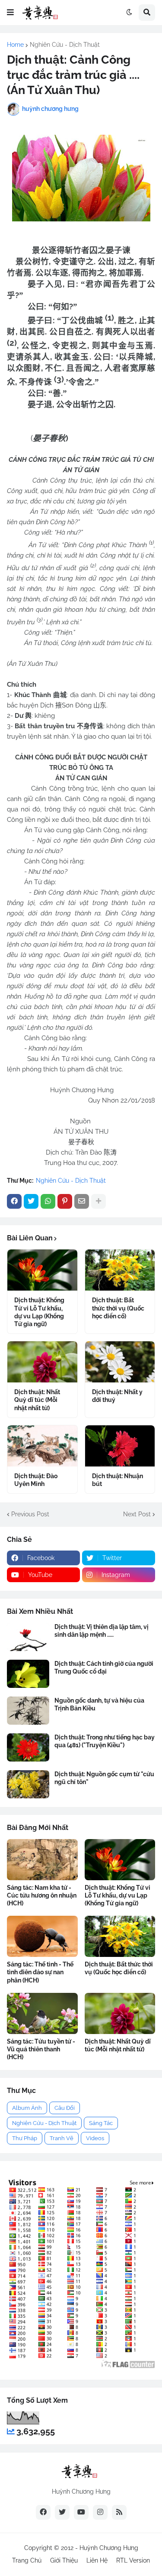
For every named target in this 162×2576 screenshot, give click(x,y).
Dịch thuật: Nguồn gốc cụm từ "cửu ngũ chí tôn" (104, 1778)
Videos (95, 2138)
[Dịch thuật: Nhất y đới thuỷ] (120, 1362)
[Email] (82, 1201)
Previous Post (30, 1514)
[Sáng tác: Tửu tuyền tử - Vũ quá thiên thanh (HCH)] (42, 2013)
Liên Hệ (97, 2560)
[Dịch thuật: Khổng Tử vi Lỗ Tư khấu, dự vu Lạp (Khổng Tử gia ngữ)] (42, 1270)
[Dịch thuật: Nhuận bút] (120, 1446)
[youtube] (81, 2512)
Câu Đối (65, 2108)
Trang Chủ (27, 2560)
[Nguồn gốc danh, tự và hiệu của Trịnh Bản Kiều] (28, 1711)
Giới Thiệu (64, 2560)
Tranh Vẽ (62, 2138)
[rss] (119, 2512)
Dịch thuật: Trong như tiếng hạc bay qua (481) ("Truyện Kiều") (105, 1741)
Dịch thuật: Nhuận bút (118, 1480)
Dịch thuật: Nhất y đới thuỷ (117, 1396)
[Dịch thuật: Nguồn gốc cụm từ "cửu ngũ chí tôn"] (28, 1784)
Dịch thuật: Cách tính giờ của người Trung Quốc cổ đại (104, 1668)
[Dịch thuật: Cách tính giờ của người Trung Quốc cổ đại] (28, 1674)
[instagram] (100, 2512)
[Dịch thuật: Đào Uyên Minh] (42, 1446)
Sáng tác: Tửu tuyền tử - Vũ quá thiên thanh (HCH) (41, 2049)
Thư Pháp (25, 2138)
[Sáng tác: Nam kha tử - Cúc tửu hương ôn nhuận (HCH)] (42, 1860)
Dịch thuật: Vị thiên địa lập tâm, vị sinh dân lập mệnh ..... (102, 1631)
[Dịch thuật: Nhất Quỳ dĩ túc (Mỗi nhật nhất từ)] (42, 1362)
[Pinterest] (65, 1201)
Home (15, 45)
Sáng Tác (101, 2123)
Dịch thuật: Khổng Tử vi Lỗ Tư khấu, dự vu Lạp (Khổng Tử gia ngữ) (39, 1312)
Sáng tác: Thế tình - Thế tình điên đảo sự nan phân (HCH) (40, 1972)
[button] (10, 13)
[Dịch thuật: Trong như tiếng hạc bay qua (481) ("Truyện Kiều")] (28, 1747)
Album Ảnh (27, 2108)
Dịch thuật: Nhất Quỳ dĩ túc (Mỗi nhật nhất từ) (37, 1400)
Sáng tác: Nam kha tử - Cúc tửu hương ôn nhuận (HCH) (42, 1895)
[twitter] (62, 2512)
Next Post (137, 1514)
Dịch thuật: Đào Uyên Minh (36, 1480)
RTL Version (133, 2560)
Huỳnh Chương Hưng (109, 2548)
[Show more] (98, 1201)
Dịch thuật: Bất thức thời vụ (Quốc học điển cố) (118, 1308)
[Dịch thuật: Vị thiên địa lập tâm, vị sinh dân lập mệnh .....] (28, 1637)
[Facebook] (14, 1201)
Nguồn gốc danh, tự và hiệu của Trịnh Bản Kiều (99, 1704)
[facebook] (43, 2512)
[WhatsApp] (48, 1201)
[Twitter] (31, 1201)
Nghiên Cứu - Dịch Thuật (65, 45)
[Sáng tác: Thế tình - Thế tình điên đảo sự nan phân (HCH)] (42, 1936)
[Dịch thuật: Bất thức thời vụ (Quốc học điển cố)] (120, 1270)
